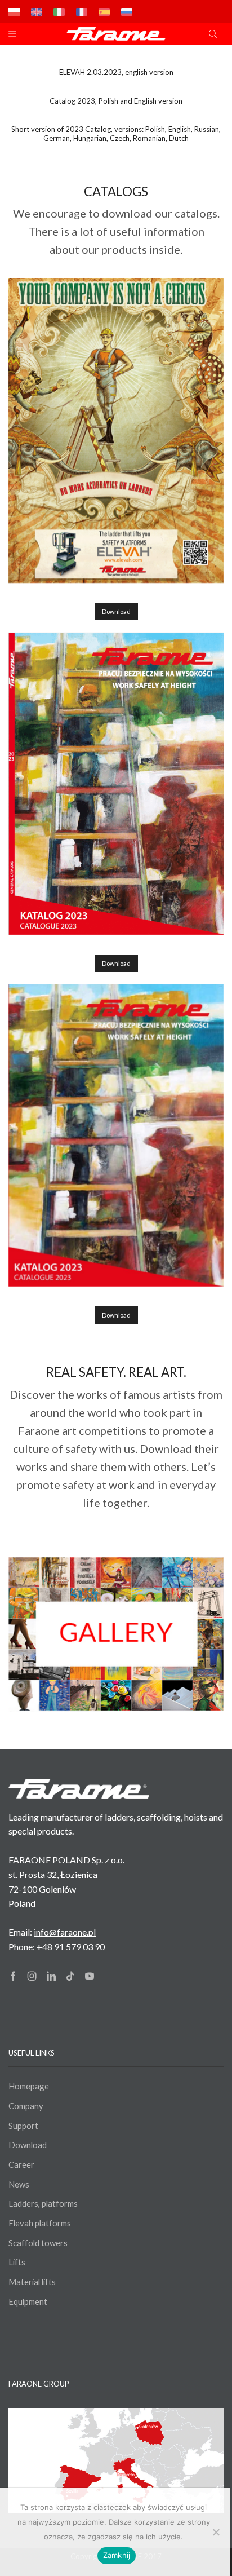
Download (116, 611)
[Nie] (216, 2532)
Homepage (29, 2086)
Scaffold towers (38, 2243)
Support (23, 2126)
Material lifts (32, 2282)
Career (21, 2164)
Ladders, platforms (43, 2203)
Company (26, 2106)
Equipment (28, 2301)
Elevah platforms (40, 2223)
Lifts (17, 2262)
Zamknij (117, 2555)
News (19, 2184)
